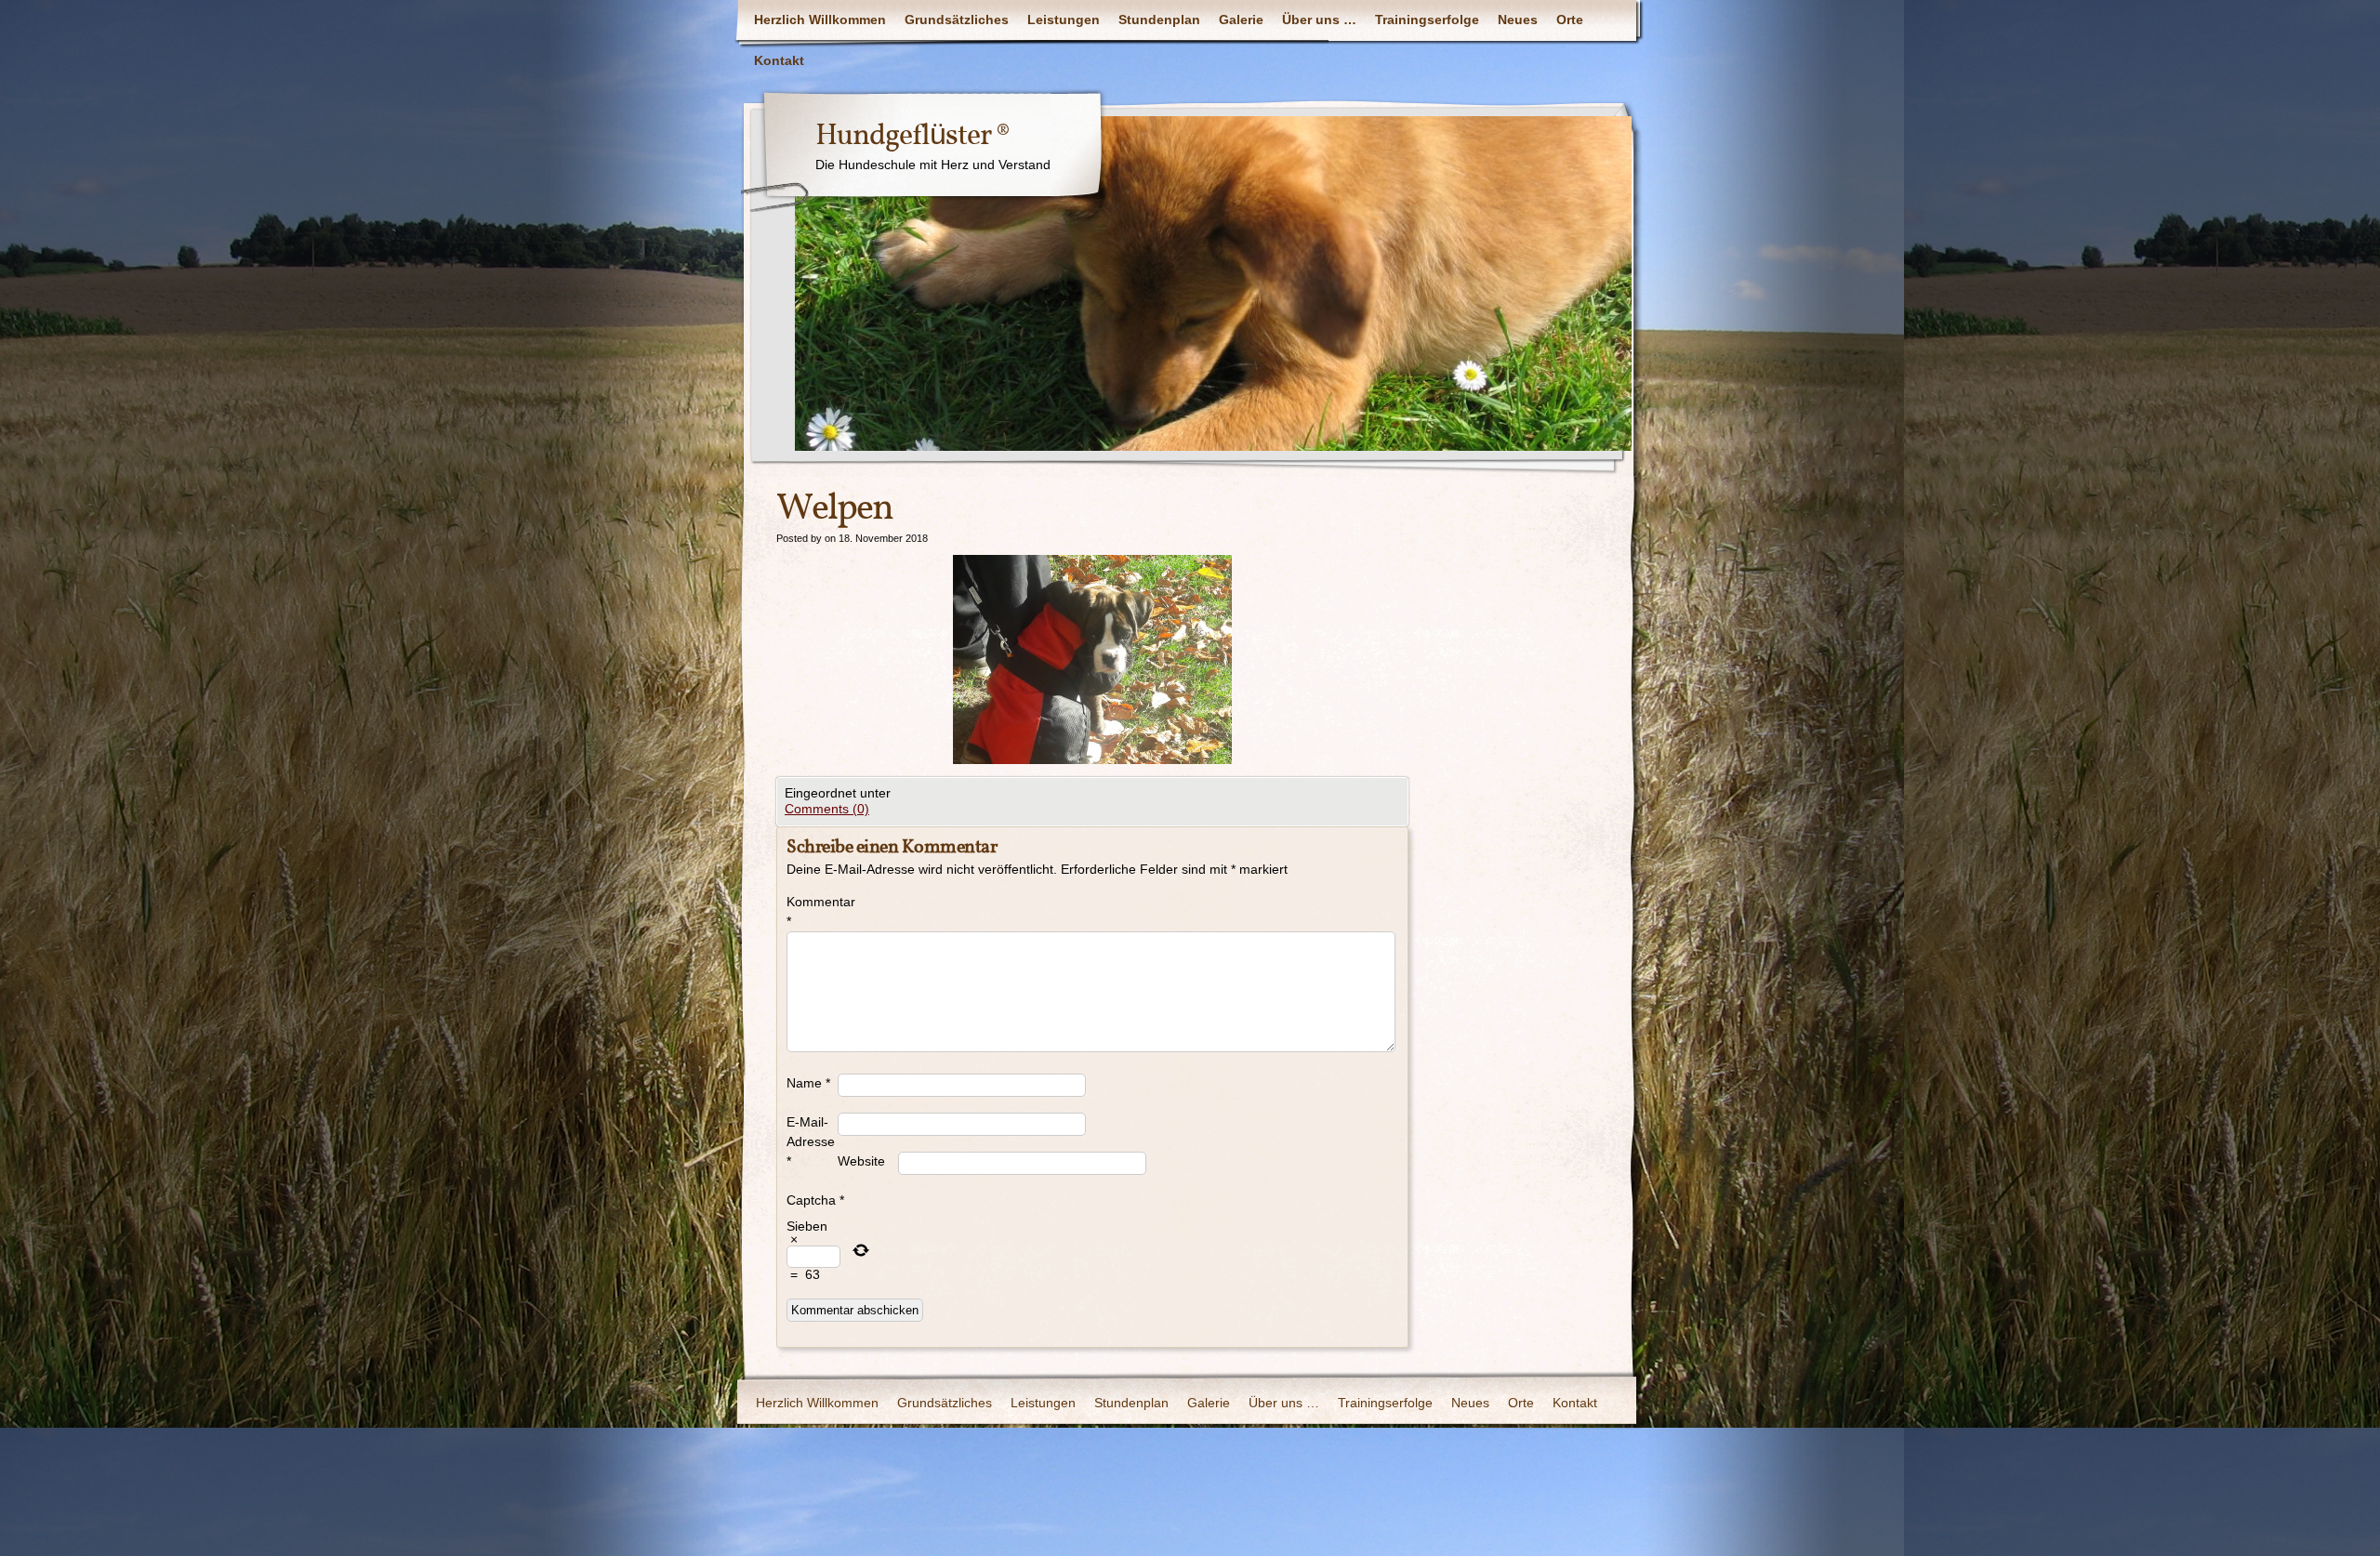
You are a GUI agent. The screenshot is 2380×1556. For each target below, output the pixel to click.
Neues (1518, 20)
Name (808, 1083)
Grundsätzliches (957, 20)
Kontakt (779, 60)
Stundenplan (1159, 20)
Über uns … (1319, 20)
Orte (1570, 20)
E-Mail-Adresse (811, 1141)
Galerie (1241, 20)
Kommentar (812, 911)
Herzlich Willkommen (820, 20)
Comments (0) (827, 809)
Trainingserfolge (1427, 20)
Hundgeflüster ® (912, 137)
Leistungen (1064, 20)
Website (861, 1161)
